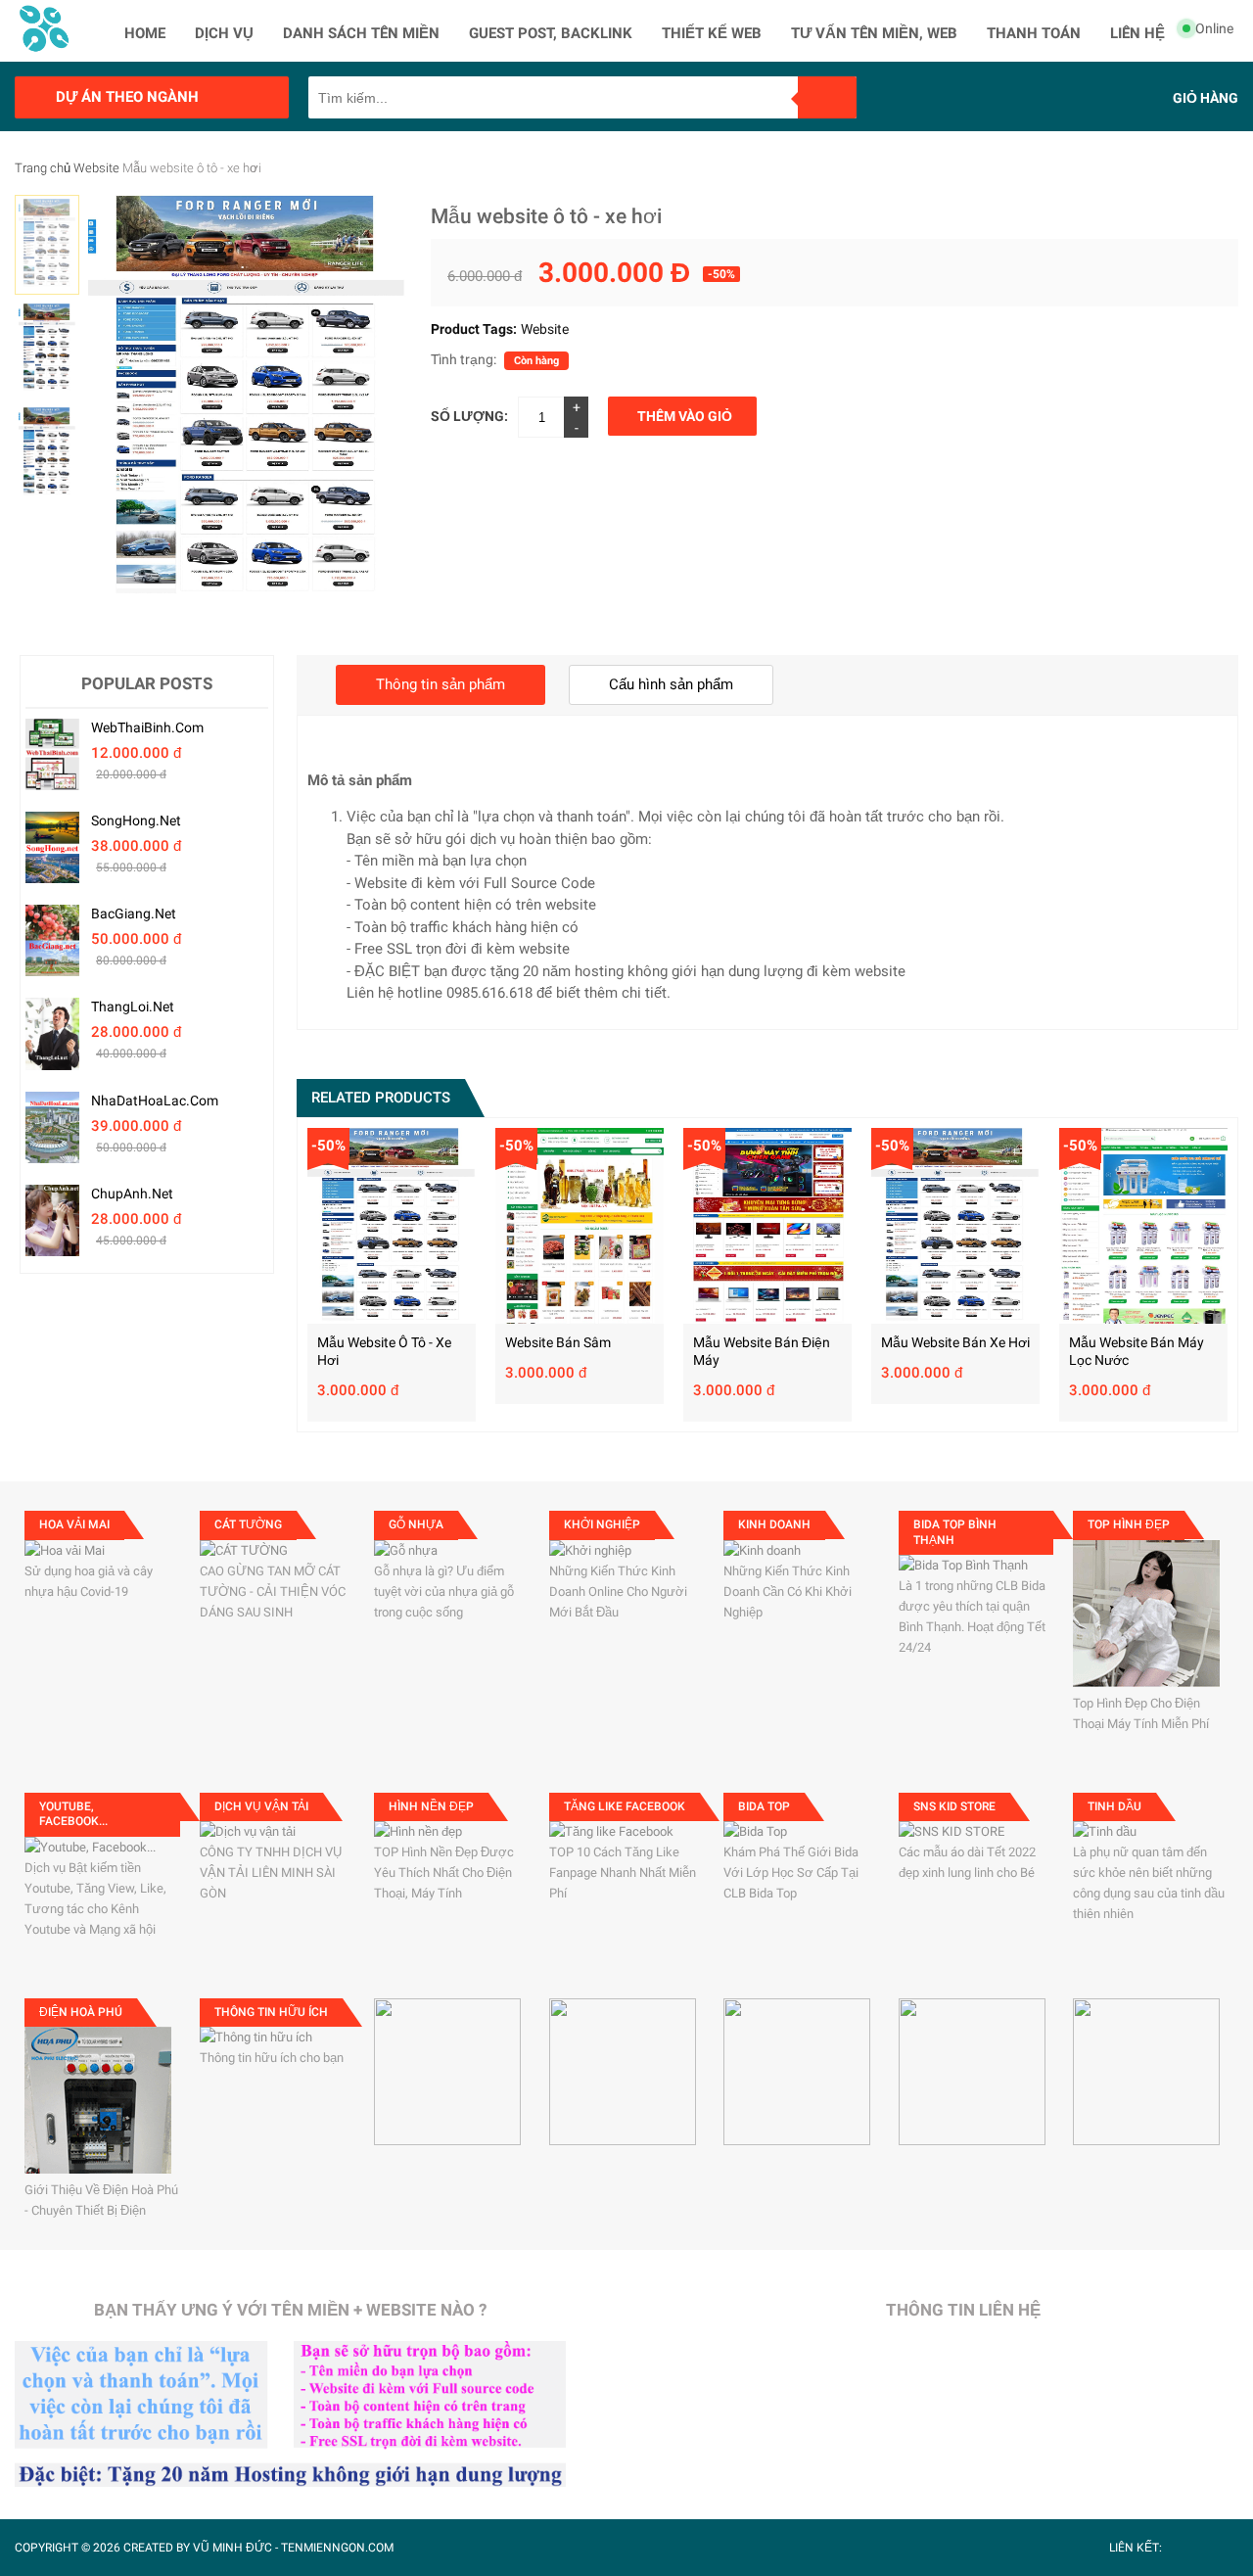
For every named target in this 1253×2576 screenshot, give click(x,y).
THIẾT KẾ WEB (712, 33)
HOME (145, 33)
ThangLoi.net (133, 1007)
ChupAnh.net (132, 1194)
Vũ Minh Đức (232, 2548)
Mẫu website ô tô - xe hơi (384, 1351)
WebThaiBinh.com (147, 727)
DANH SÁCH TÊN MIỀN (361, 33)
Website (96, 168)
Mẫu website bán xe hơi (955, 1342)
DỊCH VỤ (224, 33)
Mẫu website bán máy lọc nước (1137, 1351)
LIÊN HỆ (1137, 33)
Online (1214, 28)
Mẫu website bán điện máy (762, 1351)
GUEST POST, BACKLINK (551, 33)
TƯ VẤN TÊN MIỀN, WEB (874, 33)
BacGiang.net (134, 913)
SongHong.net (136, 820)
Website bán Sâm (558, 1342)
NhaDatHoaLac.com (155, 1101)
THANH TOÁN (1034, 33)
